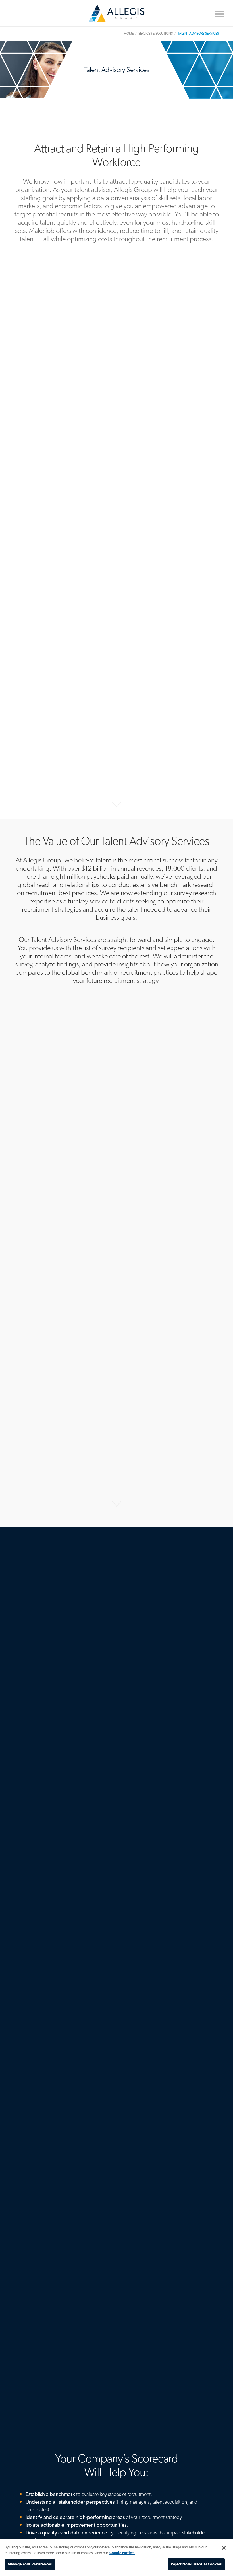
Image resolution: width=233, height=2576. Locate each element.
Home (116, 16)
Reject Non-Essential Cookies (196, 2564)
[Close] (224, 2548)
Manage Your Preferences (30, 2564)
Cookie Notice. (122, 2553)
